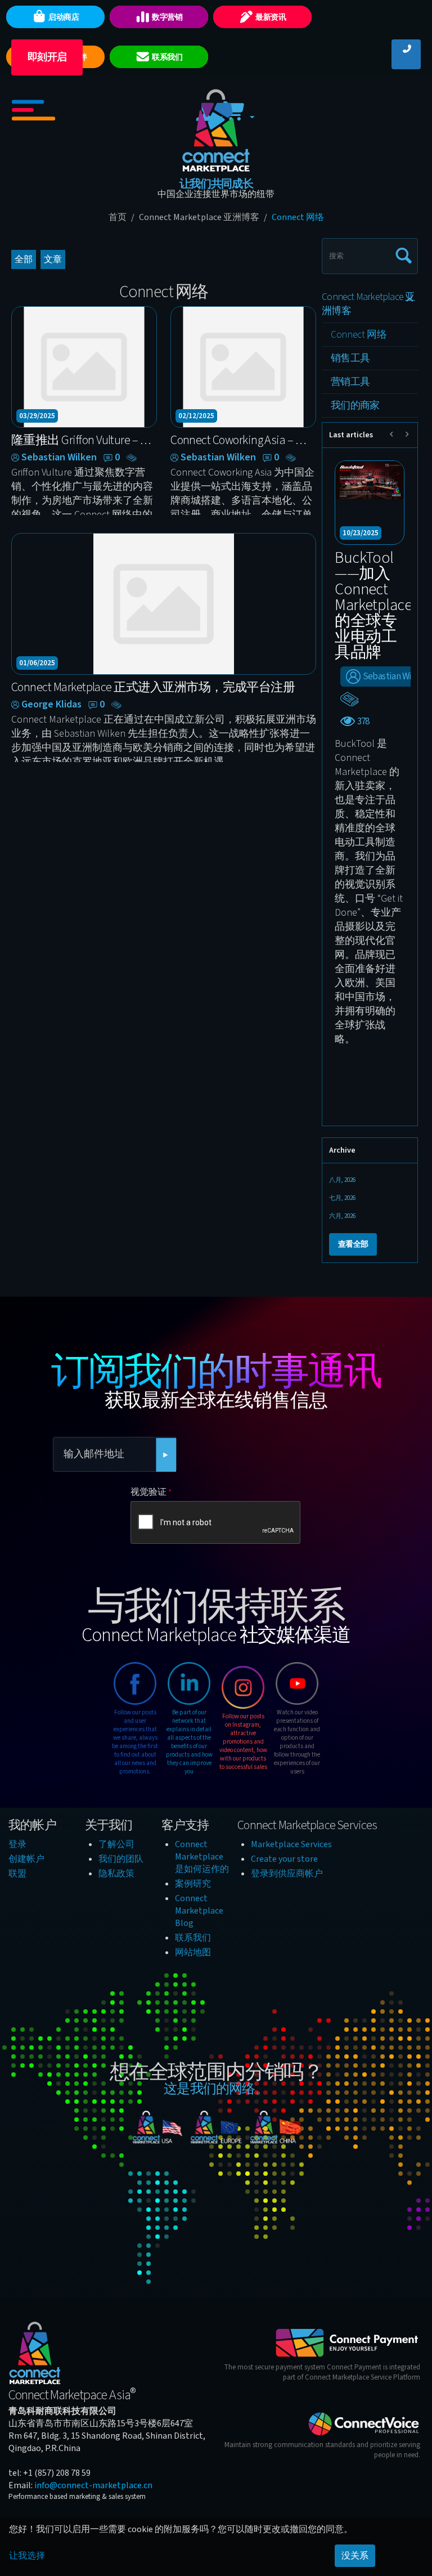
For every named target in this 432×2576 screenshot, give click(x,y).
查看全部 (353, 1244)
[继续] (166, 1455)
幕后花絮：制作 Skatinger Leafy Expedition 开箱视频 (368, 597)
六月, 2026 (342, 1216)
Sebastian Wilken (59, 458)
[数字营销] (166, 34)
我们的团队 (121, 1859)
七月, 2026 (342, 1198)
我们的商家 (355, 406)
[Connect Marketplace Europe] (216, 2129)
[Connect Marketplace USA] (157, 2129)
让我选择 (27, 2556)
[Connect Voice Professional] (364, 2423)
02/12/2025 (196, 416)
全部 (24, 259)
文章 (53, 259)
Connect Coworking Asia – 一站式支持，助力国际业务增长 (243, 440)
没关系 (355, 2556)
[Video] (350, 683)
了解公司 (116, 1844)
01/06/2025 (37, 663)
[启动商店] (63, 34)
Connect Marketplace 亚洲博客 (199, 217)
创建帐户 (26, 1859)
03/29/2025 (37, 416)
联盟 (17, 1874)
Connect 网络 (359, 335)
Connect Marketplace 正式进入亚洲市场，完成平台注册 (153, 687)
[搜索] (401, 251)
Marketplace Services (291, 1844)
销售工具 (350, 358)
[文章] (133, 458)
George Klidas (51, 705)
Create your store (284, 1859)
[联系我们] (166, 74)
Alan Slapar (384, 661)
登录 (17, 1844)
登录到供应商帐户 (287, 1874)
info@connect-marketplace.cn (93, 2485)
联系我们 (193, 1938)
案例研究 (193, 1884)
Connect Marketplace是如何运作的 (202, 1857)
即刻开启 (47, 57)
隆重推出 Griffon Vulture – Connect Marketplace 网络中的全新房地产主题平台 (84, 440)
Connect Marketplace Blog (199, 1911)
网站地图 (193, 1952)
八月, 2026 (342, 1180)
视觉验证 (148, 1492)
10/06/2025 (361, 533)
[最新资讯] (269, 34)
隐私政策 (116, 1874)
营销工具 (350, 382)
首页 (118, 217)
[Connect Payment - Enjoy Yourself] (347, 2342)
